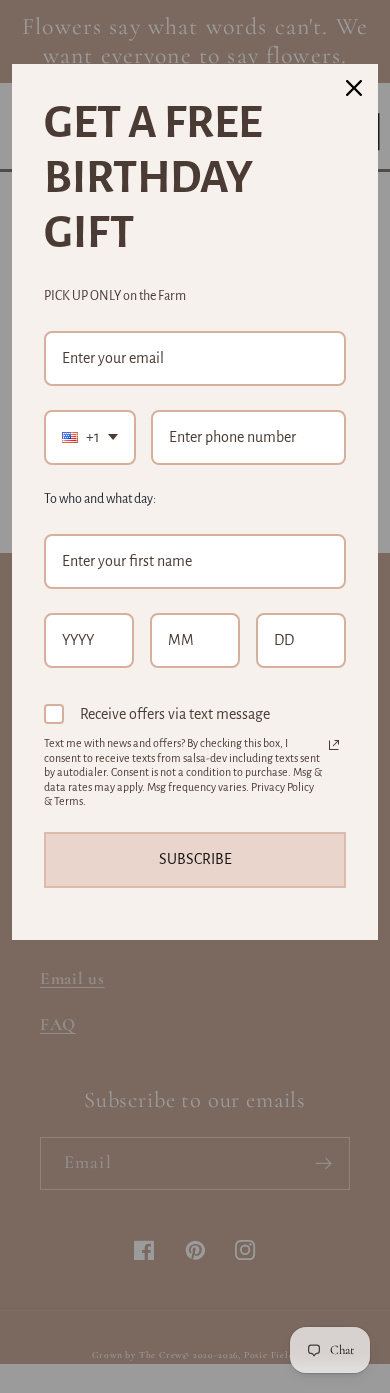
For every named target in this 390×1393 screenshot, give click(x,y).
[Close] (354, 88)
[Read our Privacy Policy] (334, 745)
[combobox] (90, 437)
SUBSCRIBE (195, 859)
